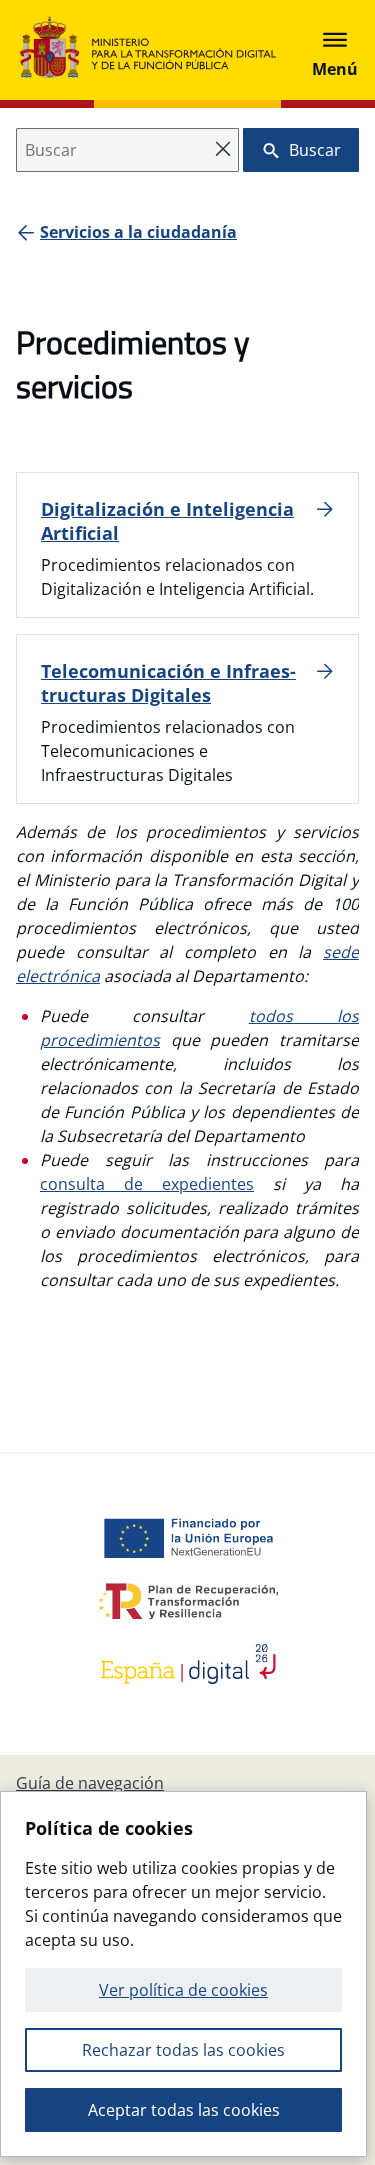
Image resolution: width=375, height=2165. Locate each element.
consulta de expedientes (147, 1184)
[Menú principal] (335, 50)
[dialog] (183, 1974)
